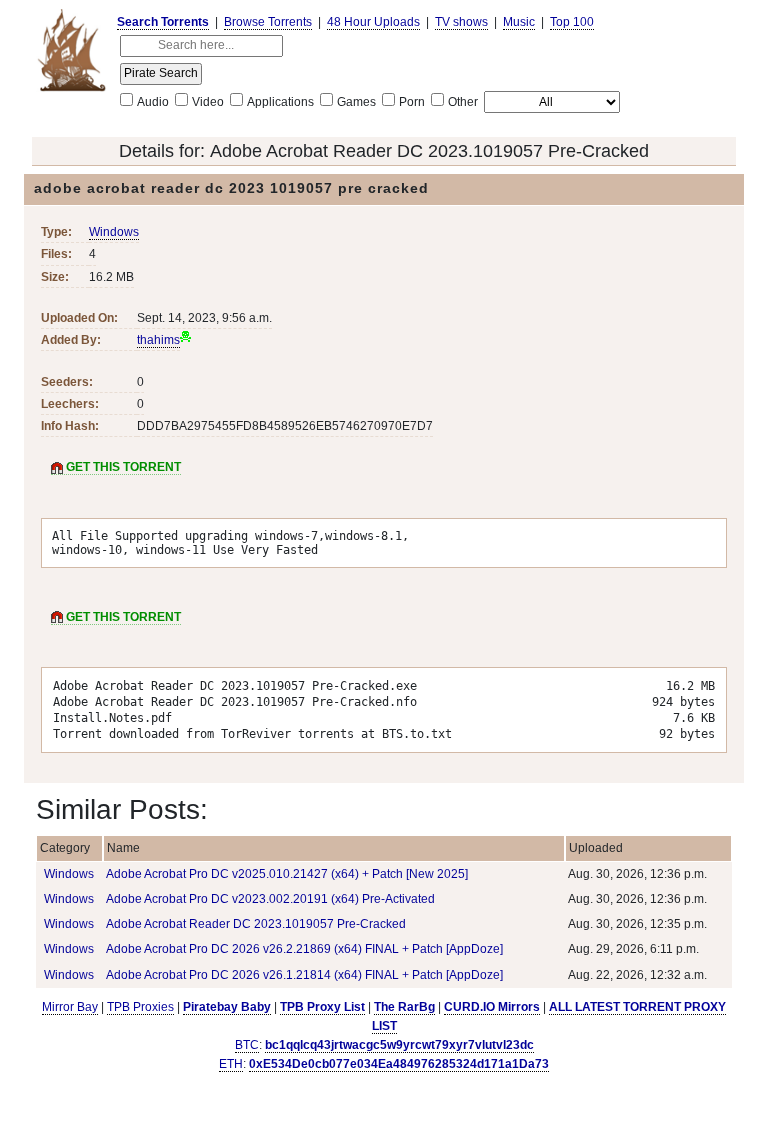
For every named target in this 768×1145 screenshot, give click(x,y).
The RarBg (404, 1007)
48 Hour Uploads (373, 22)
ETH (231, 1064)
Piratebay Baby (227, 1007)
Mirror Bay (70, 1007)
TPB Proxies (140, 1007)
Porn (412, 102)
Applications (280, 102)
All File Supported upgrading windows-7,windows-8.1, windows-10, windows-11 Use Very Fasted (230, 543)
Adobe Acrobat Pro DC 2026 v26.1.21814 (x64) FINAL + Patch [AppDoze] (304, 975)
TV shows (461, 22)
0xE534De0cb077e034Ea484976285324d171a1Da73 (399, 1064)
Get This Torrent (122, 467)
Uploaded (596, 848)
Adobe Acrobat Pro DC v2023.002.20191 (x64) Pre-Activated (270, 899)
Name (123, 848)
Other (463, 102)
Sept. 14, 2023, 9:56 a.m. (204, 318)
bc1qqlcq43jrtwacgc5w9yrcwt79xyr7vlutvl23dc (399, 1045)
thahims (158, 340)
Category (65, 848)
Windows (114, 232)
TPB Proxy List (322, 1007)
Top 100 (572, 22)
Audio (153, 102)
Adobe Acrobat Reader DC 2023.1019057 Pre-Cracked (429, 151)
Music (519, 22)
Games (356, 102)
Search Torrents (163, 22)
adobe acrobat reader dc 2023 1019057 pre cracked (231, 188)
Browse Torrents (268, 22)
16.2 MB (111, 277)
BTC (247, 1045)
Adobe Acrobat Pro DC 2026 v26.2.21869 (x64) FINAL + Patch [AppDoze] (304, 949)
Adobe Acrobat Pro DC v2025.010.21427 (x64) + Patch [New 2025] (287, 874)
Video (208, 102)
